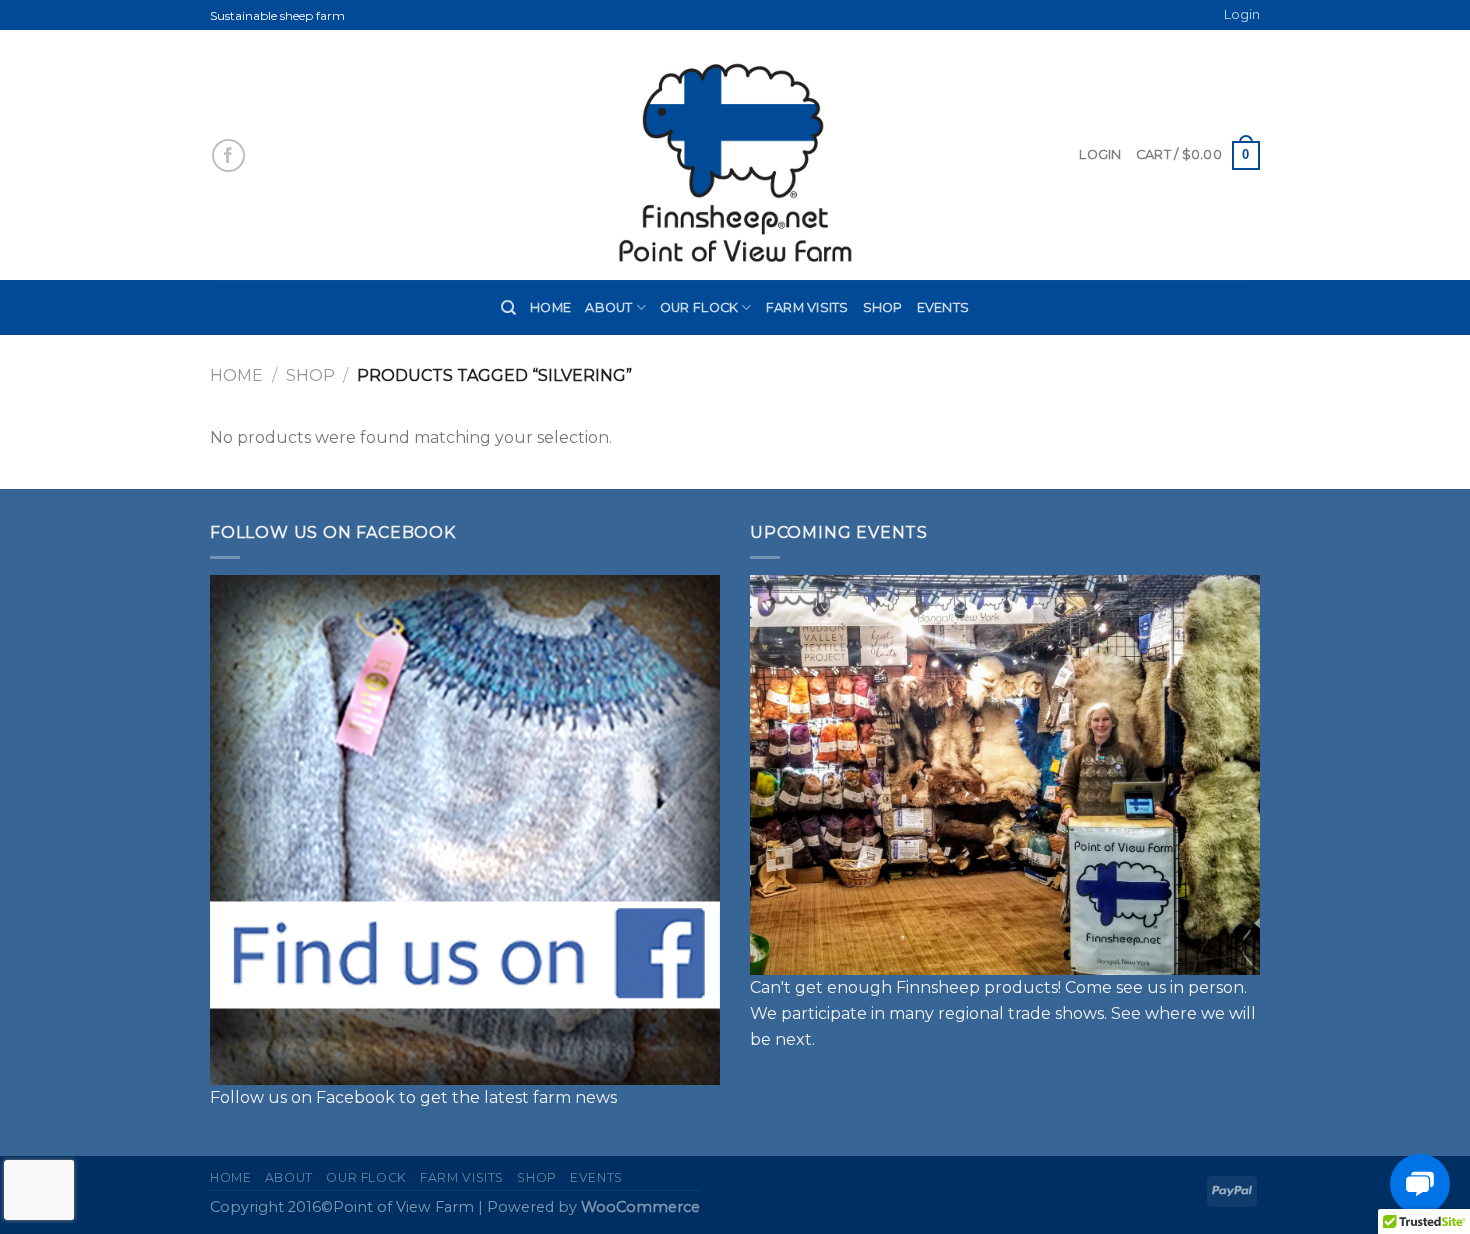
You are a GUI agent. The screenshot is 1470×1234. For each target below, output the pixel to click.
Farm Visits (807, 307)
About (608, 307)
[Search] (508, 308)
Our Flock (699, 307)
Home (550, 307)
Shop (883, 307)
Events (943, 307)
